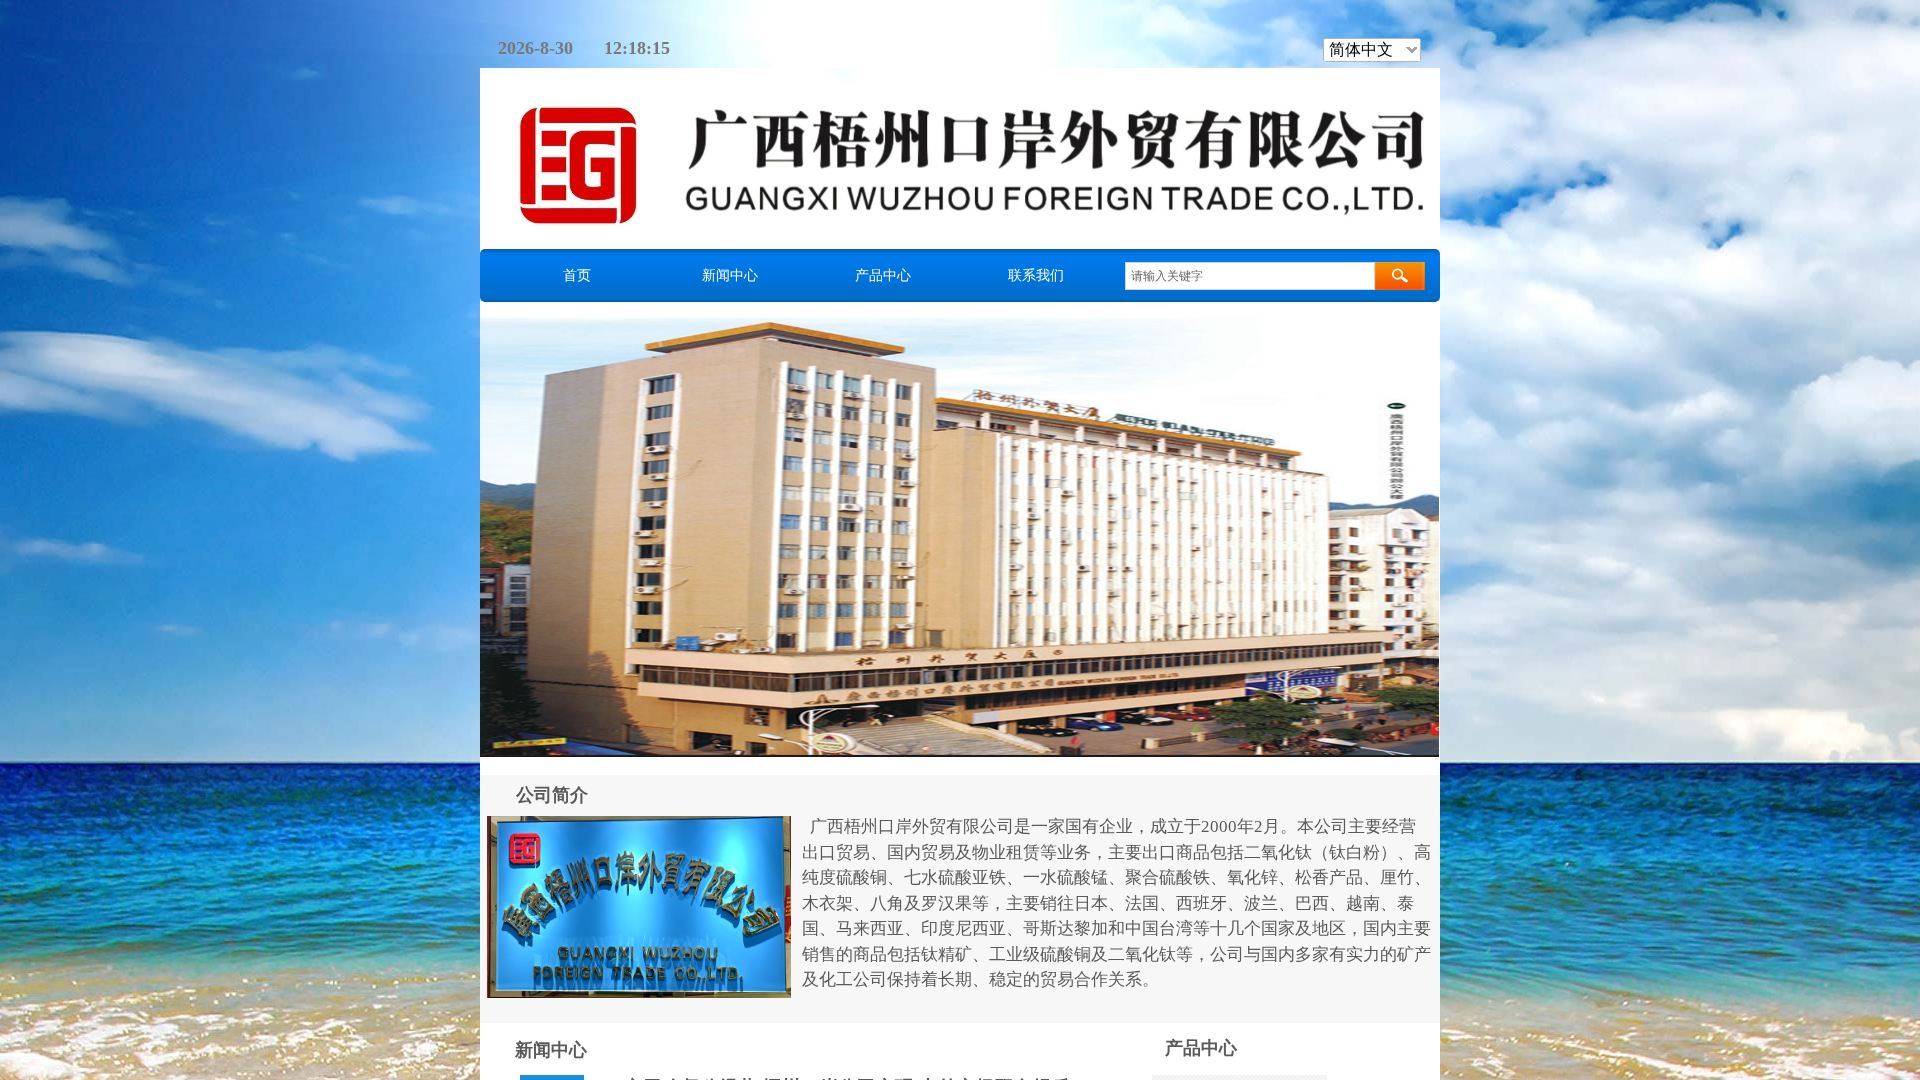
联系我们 (1036, 275)
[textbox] (1250, 276)
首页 (577, 275)
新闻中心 (730, 275)
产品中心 (883, 275)
